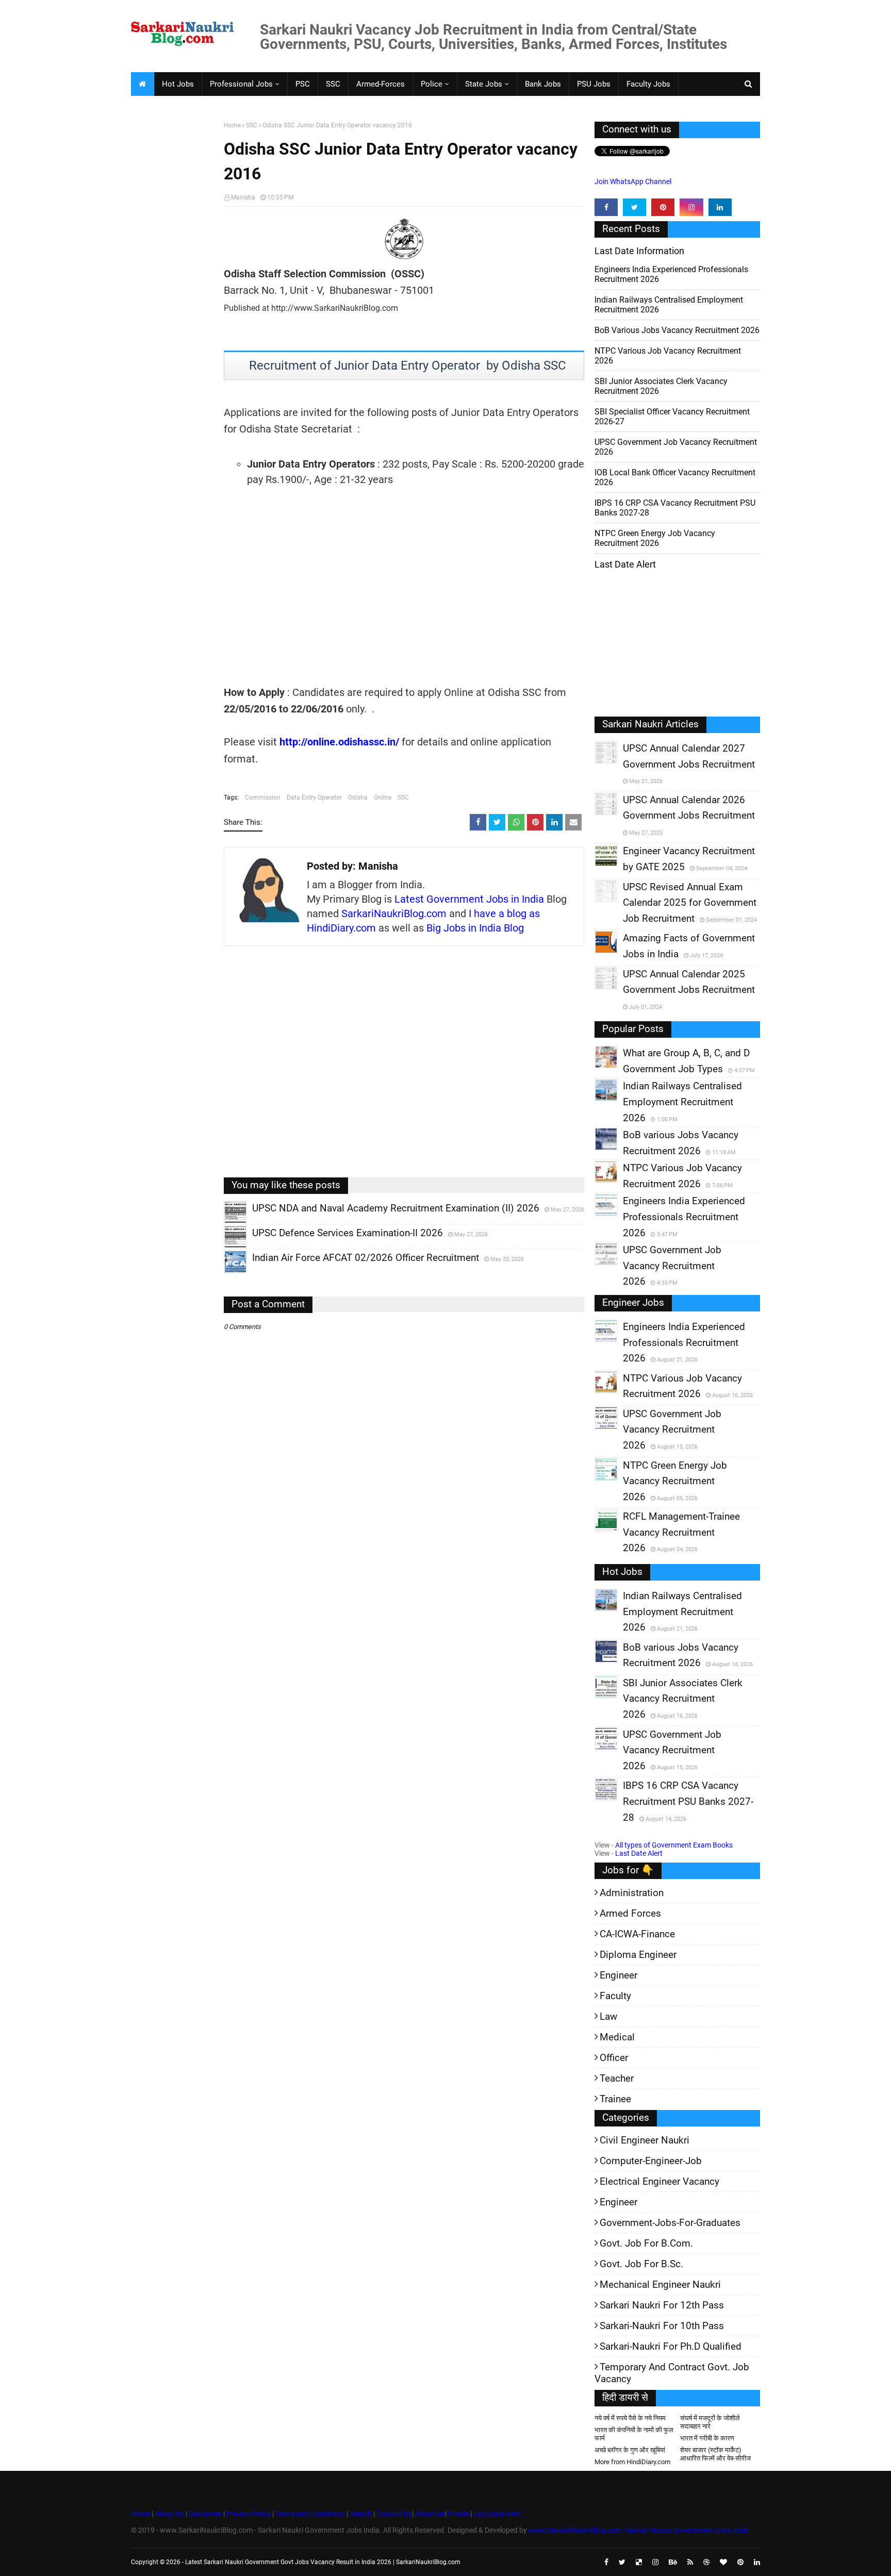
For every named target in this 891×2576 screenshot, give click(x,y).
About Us (169, 2514)
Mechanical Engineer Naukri (660, 2284)
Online (383, 797)
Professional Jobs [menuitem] (241, 84)
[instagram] (691, 207)
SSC (252, 125)
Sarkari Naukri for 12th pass (662, 2305)
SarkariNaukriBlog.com (394, 913)
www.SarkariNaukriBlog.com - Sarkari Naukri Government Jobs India (638, 2530)
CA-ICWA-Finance (637, 1934)
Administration (632, 1893)
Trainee (615, 2099)
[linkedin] (720, 207)
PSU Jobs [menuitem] (594, 84)
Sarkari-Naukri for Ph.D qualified (671, 2346)
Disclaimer (205, 2514)
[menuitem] (142, 84)
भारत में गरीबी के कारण (707, 2438)
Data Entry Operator (314, 797)
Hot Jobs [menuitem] (178, 84)
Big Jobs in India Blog (475, 928)
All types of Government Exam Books (674, 1845)
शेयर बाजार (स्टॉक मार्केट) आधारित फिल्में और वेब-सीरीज (715, 2454)
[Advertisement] (174, 281)
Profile (458, 2514)
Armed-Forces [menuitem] (381, 84)
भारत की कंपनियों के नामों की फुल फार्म (634, 2434)
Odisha (358, 797)
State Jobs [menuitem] (484, 84)
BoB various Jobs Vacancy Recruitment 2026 (677, 330)
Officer (614, 2058)
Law (608, 2016)
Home (232, 125)
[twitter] (634, 207)
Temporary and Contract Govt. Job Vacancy (672, 2373)
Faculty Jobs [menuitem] (648, 84)
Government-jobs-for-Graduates (670, 2223)
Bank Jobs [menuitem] (543, 84)
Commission (263, 797)
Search (361, 2514)
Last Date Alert (639, 1853)
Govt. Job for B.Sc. (641, 2264)
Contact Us (394, 2514)
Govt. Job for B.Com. (646, 2243)
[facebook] (606, 207)
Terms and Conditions (310, 2514)
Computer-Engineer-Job (651, 2161)
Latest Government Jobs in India (469, 899)
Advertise (430, 2514)
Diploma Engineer (638, 1955)
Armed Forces (630, 1913)
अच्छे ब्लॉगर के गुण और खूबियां (630, 2450)
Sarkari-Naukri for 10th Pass (662, 2326)
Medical (617, 2037)
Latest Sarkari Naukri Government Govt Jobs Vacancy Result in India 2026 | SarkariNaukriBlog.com (323, 2562)
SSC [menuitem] (333, 84)
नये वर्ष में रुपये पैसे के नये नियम (630, 2418)
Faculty (615, 1996)
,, (226, 1223)
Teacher (617, 2078)
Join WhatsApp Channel (633, 181)
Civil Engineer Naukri (645, 2140)
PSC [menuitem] (303, 84)
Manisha (243, 197)
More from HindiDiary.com (632, 2462)
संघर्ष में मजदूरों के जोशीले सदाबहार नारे (710, 2422)
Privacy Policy (249, 2514)
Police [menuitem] (432, 84)
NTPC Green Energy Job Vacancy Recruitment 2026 (655, 538)
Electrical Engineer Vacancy (659, 2181)
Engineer (618, 1975)
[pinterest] (663, 207)
